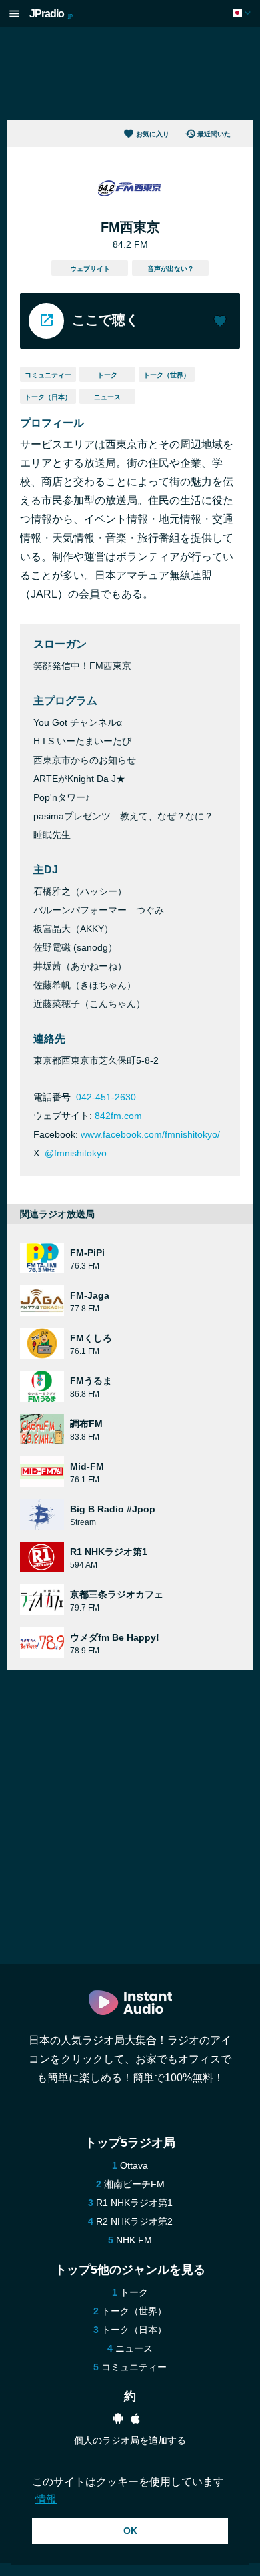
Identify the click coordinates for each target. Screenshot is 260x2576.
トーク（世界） (167, 375)
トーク (107, 375)
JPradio (51, 14)
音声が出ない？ (171, 269)
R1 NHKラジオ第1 (134, 2203)
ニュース (107, 397)
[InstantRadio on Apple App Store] (135, 2420)
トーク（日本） (48, 397)
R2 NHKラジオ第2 (134, 2221)
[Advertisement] (130, 73)
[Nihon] (243, 13)
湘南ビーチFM (134, 2184)
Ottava (134, 2165)
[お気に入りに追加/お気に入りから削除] (220, 323)
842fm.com (118, 1116)
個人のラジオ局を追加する (130, 2440)
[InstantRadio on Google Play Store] (118, 2420)
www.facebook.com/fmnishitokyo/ (150, 1134)
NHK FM (134, 2240)
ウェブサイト (90, 269)
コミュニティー (48, 375)
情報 (46, 2499)
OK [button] (130, 2531)
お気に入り (153, 134)
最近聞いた (214, 134)
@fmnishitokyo (76, 1153)
